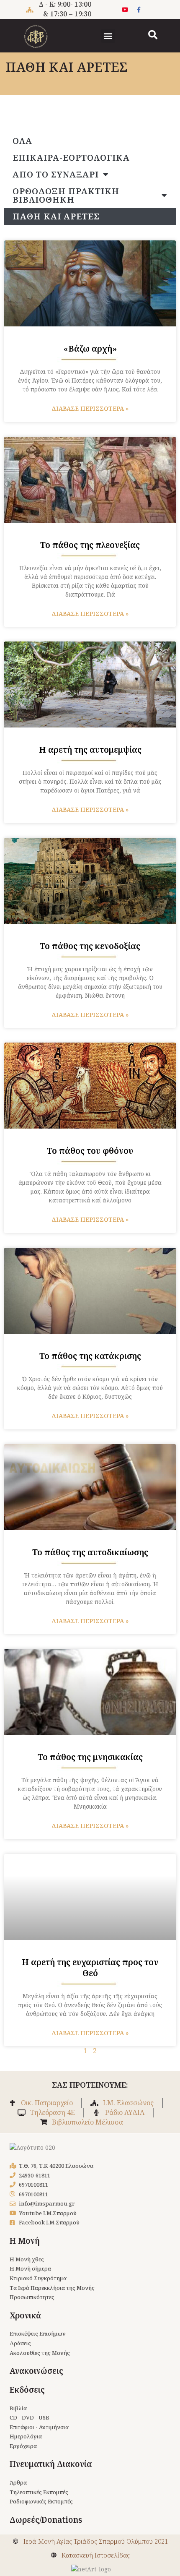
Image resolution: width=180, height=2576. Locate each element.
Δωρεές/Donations (46, 2520)
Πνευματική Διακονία (51, 2464)
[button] (108, 36)
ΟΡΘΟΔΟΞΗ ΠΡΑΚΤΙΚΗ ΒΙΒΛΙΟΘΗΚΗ (66, 195)
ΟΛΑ (22, 141)
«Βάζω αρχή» (90, 348)
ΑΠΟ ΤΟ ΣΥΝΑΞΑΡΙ (56, 174)
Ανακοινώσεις (36, 2371)
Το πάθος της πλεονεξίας (90, 545)
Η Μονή (25, 2241)
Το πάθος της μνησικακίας (90, 1757)
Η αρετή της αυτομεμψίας (90, 750)
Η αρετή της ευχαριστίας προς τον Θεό (90, 1967)
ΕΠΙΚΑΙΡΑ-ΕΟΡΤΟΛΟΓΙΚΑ (71, 158)
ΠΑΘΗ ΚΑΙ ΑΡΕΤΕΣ (56, 216)
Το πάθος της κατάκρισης (90, 1356)
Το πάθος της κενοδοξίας (90, 946)
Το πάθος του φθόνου (90, 1151)
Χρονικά (25, 2315)
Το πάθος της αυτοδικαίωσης (90, 1552)
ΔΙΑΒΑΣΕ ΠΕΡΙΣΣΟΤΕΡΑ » (90, 408)
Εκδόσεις (27, 2390)
